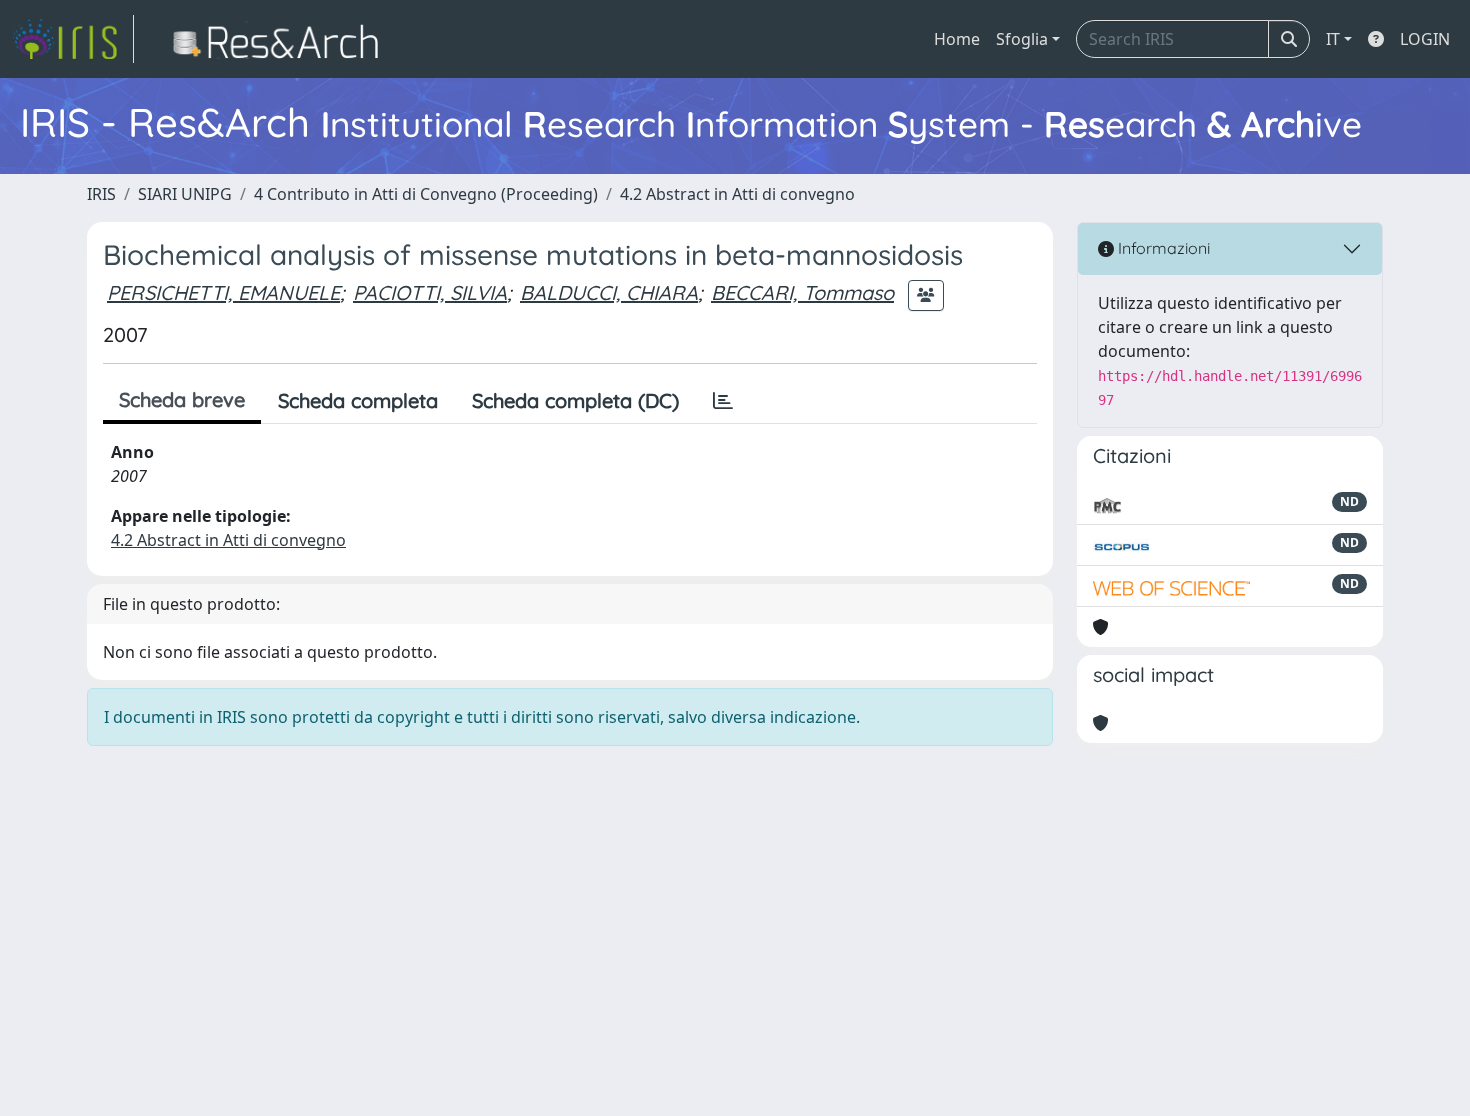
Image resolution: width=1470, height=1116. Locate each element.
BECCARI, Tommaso (802, 292)
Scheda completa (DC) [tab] (575, 400)
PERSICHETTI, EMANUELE (223, 292)
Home (957, 39)
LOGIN (1425, 39)
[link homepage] (73, 39)
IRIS (101, 194)
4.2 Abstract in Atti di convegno (737, 194)
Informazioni (1162, 248)
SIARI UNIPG (185, 194)
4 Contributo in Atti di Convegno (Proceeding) (426, 194)
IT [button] (1333, 39)
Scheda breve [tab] (182, 399)
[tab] (723, 401)
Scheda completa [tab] (358, 400)
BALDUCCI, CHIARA (609, 292)
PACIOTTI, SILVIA (430, 292)
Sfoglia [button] (1022, 39)
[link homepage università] (281, 39)
